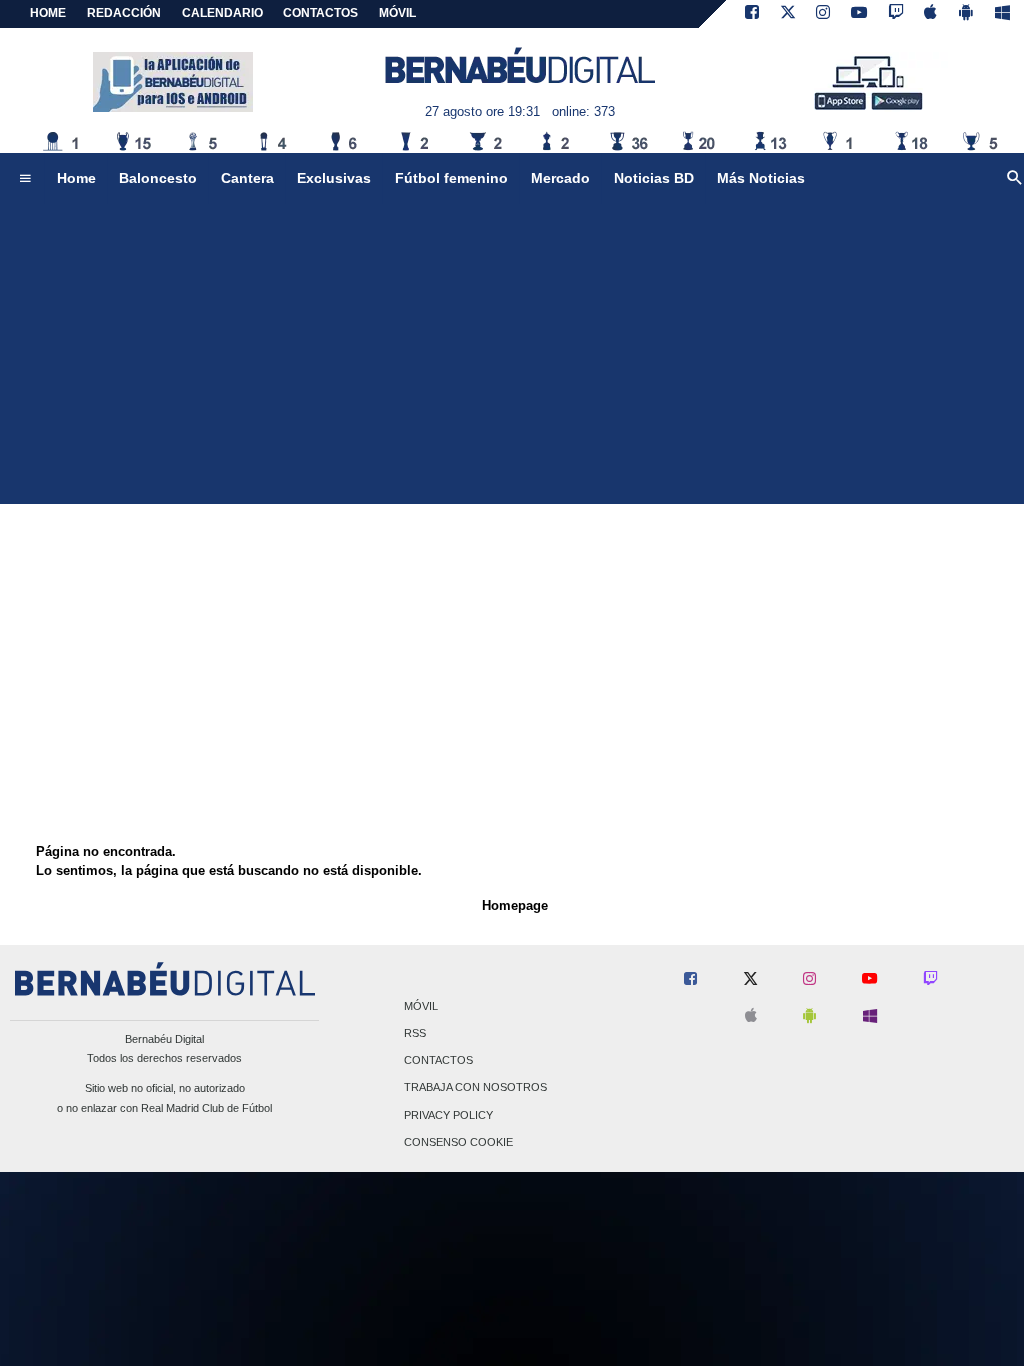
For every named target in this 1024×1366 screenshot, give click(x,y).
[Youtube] (859, 14)
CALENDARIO (222, 13)
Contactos (438, 1061)
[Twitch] (896, 14)
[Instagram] (823, 14)
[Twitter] (788, 14)
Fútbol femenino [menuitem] (451, 178)
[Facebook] (752, 14)
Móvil (421, 1006)
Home (48, 13)
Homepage (515, 905)
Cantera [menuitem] (247, 178)
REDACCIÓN (124, 13)
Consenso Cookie (458, 1142)
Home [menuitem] (76, 178)
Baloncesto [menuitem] (158, 178)
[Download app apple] (931, 14)
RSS (415, 1033)
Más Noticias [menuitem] (761, 178)
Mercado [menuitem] (560, 178)
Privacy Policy (448, 1115)
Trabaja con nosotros (475, 1088)
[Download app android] (966, 14)
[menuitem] (25, 179)
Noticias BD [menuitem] (654, 178)
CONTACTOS (320, 13)
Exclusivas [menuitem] (334, 178)
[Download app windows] (1002, 14)
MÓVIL (397, 13)
